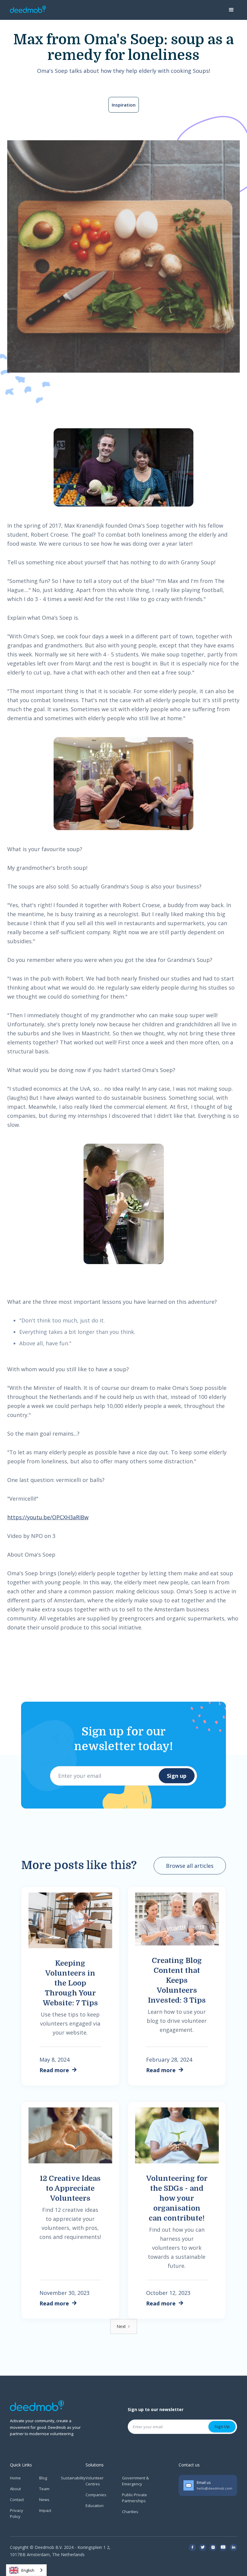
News (44, 2500)
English (28, 2570)
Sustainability (73, 2478)
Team (44, 2489)
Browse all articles (190, 1866)
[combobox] (26, 2570)
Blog (43, 2478)
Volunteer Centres (95, 2481)
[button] (231, 10)
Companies (96, 2495)
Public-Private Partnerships (134, 2498)
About (15, 2489)
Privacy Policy (17, 2513)
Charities (130, 2512)
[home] (28, 10)
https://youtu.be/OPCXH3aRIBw (48, 1517)
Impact (45, 2510)
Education (95, 2506)
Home (15, 2478)
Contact (17, 2500)
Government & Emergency (135, 2481)
